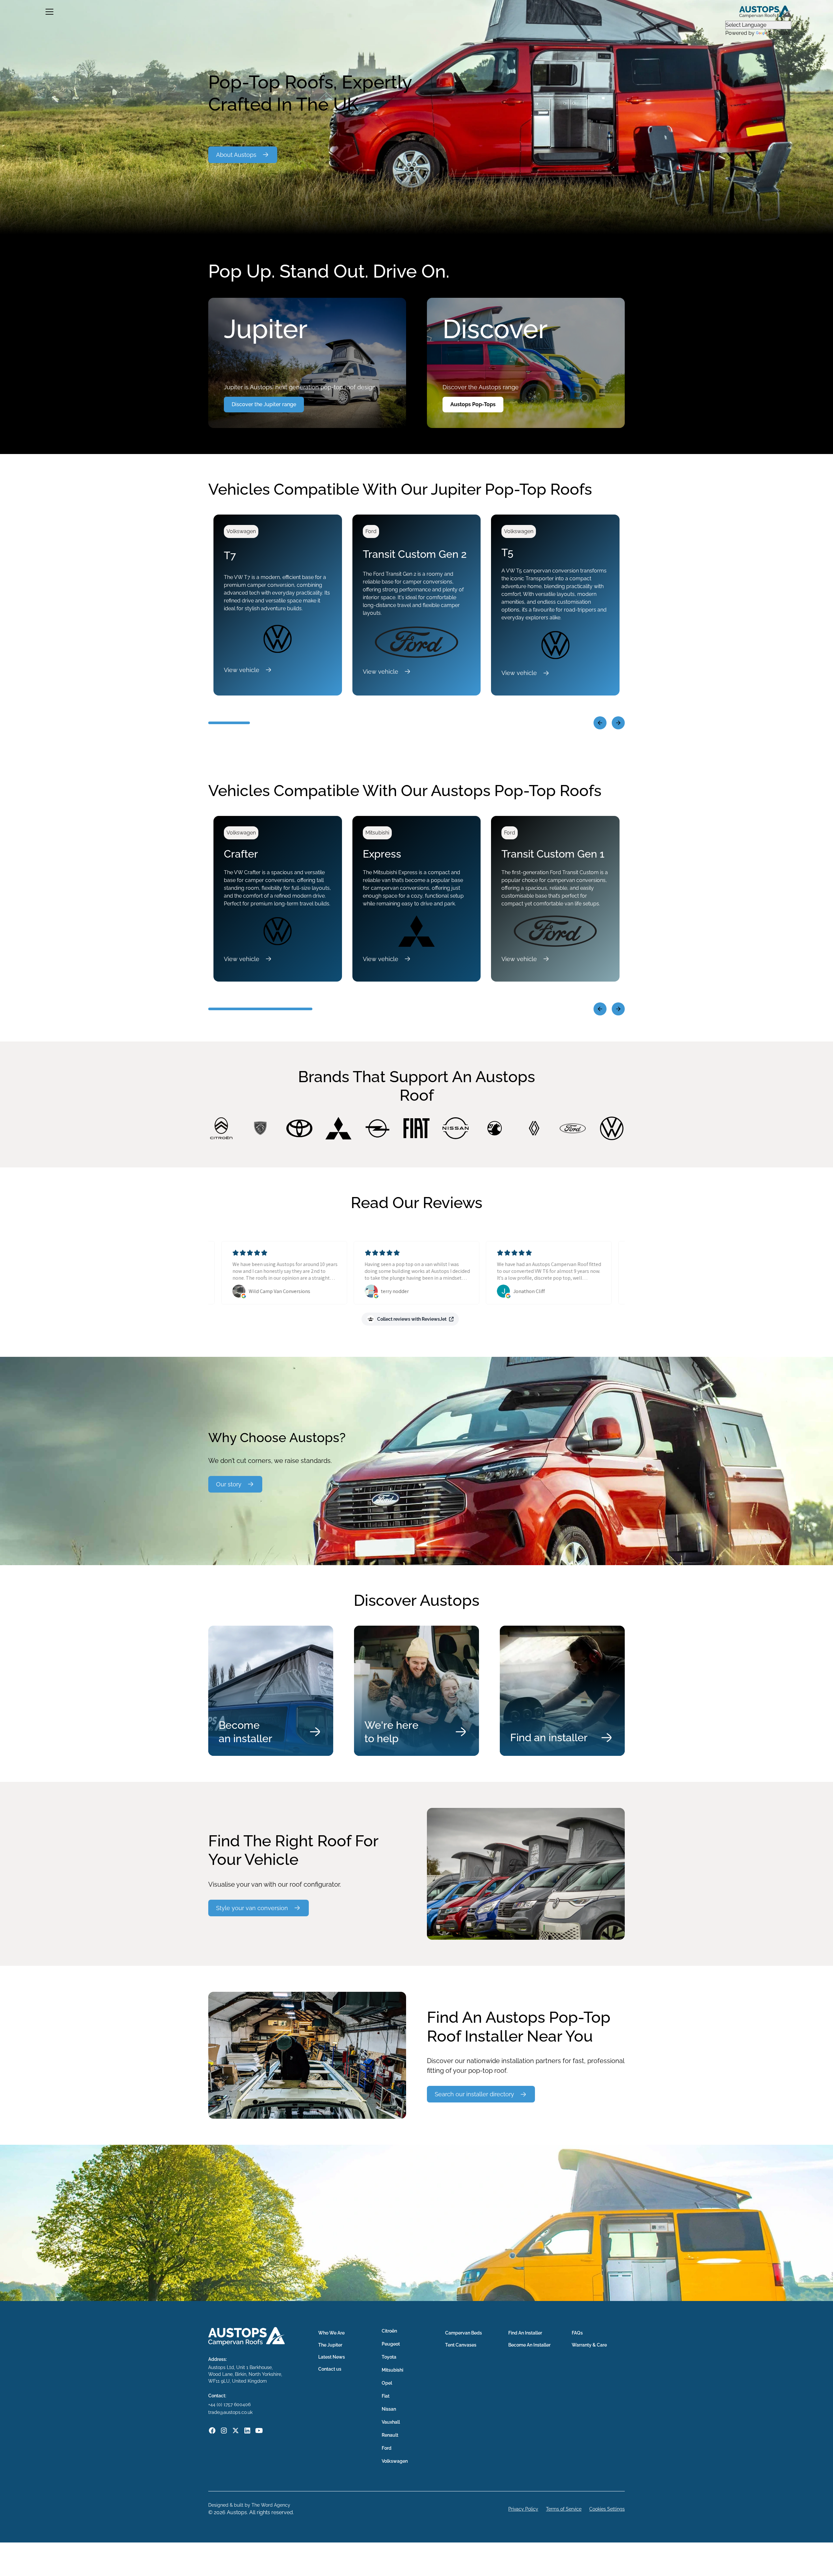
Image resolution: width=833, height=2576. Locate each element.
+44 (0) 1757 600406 (229, 2404)
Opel (387, 2383)
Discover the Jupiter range (264, 404)
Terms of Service (564, 2509)
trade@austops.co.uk (230, 2412)
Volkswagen (395, 2461)
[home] (765, 12)
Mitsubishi (392, 2370)
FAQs (577, 2333)
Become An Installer (529, 2345)
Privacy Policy (523, 2509)
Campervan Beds (464, 2333)
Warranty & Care (589, 2345)
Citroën (389, 2331)
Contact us (330, 2369)
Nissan (389, 2409)
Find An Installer (525, 2333)
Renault (390, 2435)
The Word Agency (271, 2505)
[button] (49, 12)
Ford (387, 2448)
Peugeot (391, 2344)
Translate (779, 33)
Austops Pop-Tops (473, 404)
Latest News (332, 2357)
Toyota (389, 2357)
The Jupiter (330, 2345)
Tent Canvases (461, 2345)
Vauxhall (391, 2422)
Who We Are (331, 2333)
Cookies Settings (607, 2509)
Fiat (386, 2396)
